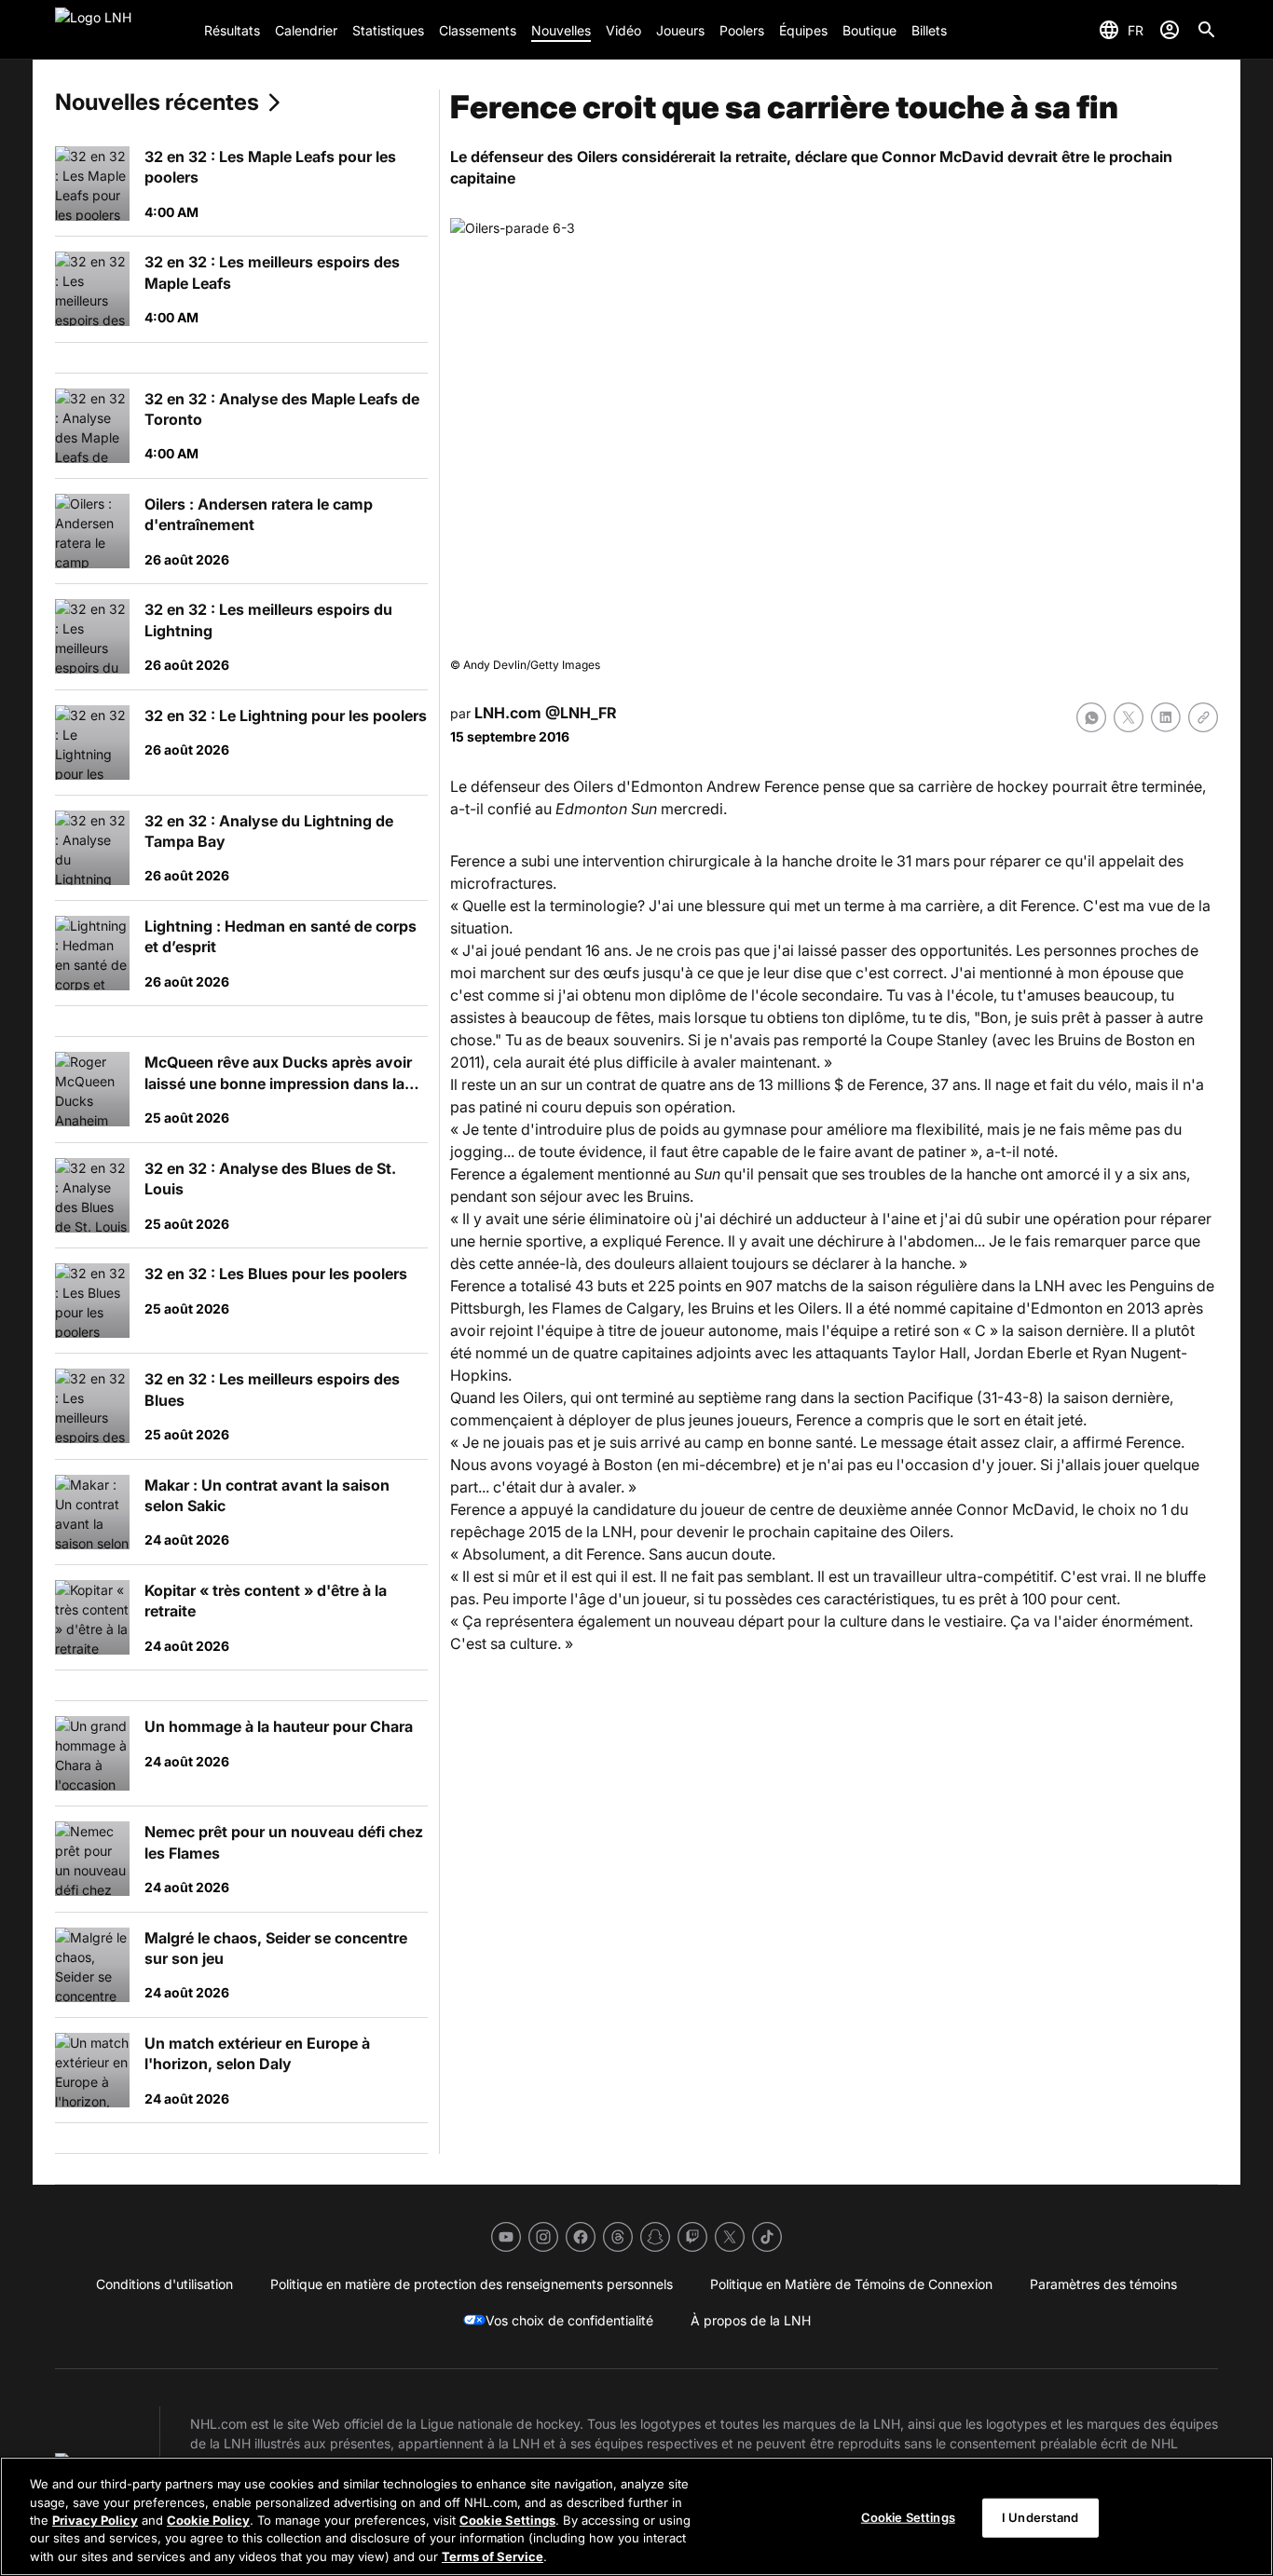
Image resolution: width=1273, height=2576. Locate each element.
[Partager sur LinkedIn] (1166, 717)
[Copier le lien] (1203, 717)
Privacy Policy (95, 2520)
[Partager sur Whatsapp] (1091, 717)
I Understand (1040, 2517)
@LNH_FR (581, 713)
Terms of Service (493, 2556)
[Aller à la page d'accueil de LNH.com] (122, 30)
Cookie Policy (208, 2520)
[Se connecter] (1170, 30)
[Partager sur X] (1129, 717)
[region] (636, 2516)
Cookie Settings (507, 2520)
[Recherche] (1207, 30)
